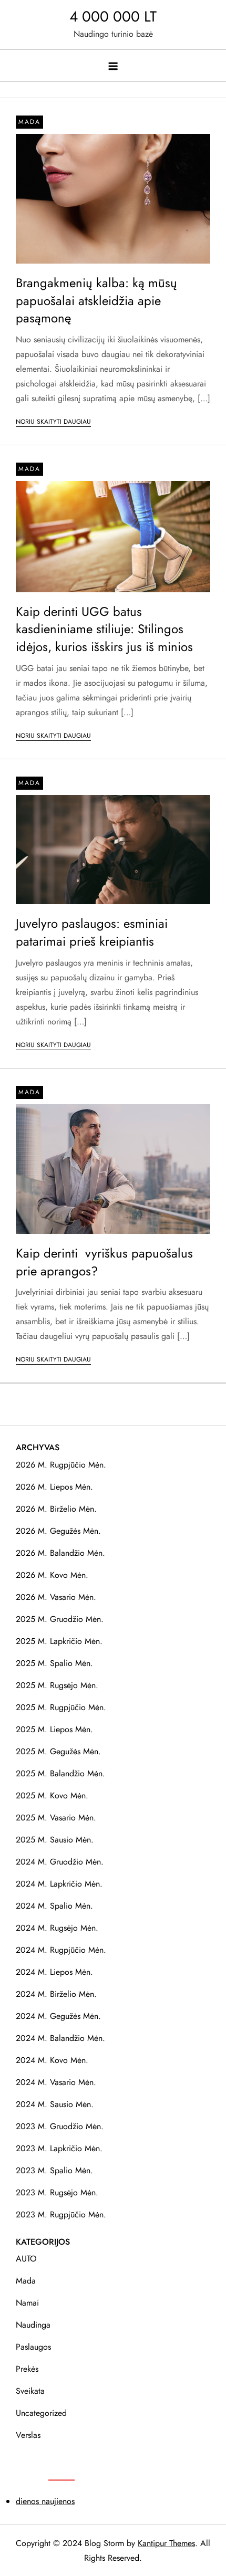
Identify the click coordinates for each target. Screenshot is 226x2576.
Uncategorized (41, 2413)
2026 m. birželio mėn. (56, 1509)
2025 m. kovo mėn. (52, 1795)
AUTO (26, 2259)
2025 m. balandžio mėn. (60, 1773)
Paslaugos (33, 2347)
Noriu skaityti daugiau (53, 422)
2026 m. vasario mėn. (56, 1597)
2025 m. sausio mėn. (55, 1840)
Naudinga (33, 2325)
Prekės (27, 2369)
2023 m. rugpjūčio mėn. (61, 2214)
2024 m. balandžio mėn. (60, 2038)
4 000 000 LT (113, 17)
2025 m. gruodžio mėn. (60, 1619)
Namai (27, 2303)
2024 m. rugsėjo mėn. (57, 1928)
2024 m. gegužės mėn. (58, 2016)
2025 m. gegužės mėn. (58, 1751)
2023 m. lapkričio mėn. (59, 2148)
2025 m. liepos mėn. (54, 1729)
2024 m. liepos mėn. (54, 1972)
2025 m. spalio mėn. (54, 1663)
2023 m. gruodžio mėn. (60, 2126)
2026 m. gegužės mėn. (58, 1531)
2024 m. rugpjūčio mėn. (61, 1950)
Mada (29, 122)
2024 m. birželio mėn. (56, 1994)
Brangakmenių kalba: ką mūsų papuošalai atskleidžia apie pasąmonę (96, 300)
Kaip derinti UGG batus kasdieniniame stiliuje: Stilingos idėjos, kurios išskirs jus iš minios (104, 629)
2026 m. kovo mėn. (52, 1575)
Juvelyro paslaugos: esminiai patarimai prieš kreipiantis (92, 932)
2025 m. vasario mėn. (56, 1818)
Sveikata (30, 2391)
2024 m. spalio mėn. (54, 1906)
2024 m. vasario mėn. (56, 2082)
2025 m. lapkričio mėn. (59, 1641)
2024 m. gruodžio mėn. (60, 1862)
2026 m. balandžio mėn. (60, 1553)
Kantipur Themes (166, 2543)
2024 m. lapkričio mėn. (59, 1884)
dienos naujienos (45, 2501)
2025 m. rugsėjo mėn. (57, 1685)
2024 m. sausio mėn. (55, 2104)
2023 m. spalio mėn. (54, 2170)
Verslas (28, 2435)
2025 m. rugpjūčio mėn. (61, 1707)
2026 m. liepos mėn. (54, 1487)
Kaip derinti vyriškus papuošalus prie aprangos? (104, 1262)
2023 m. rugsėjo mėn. (57, 2192)
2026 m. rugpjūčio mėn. (61, 1465)
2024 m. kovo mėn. (52, 2060)
